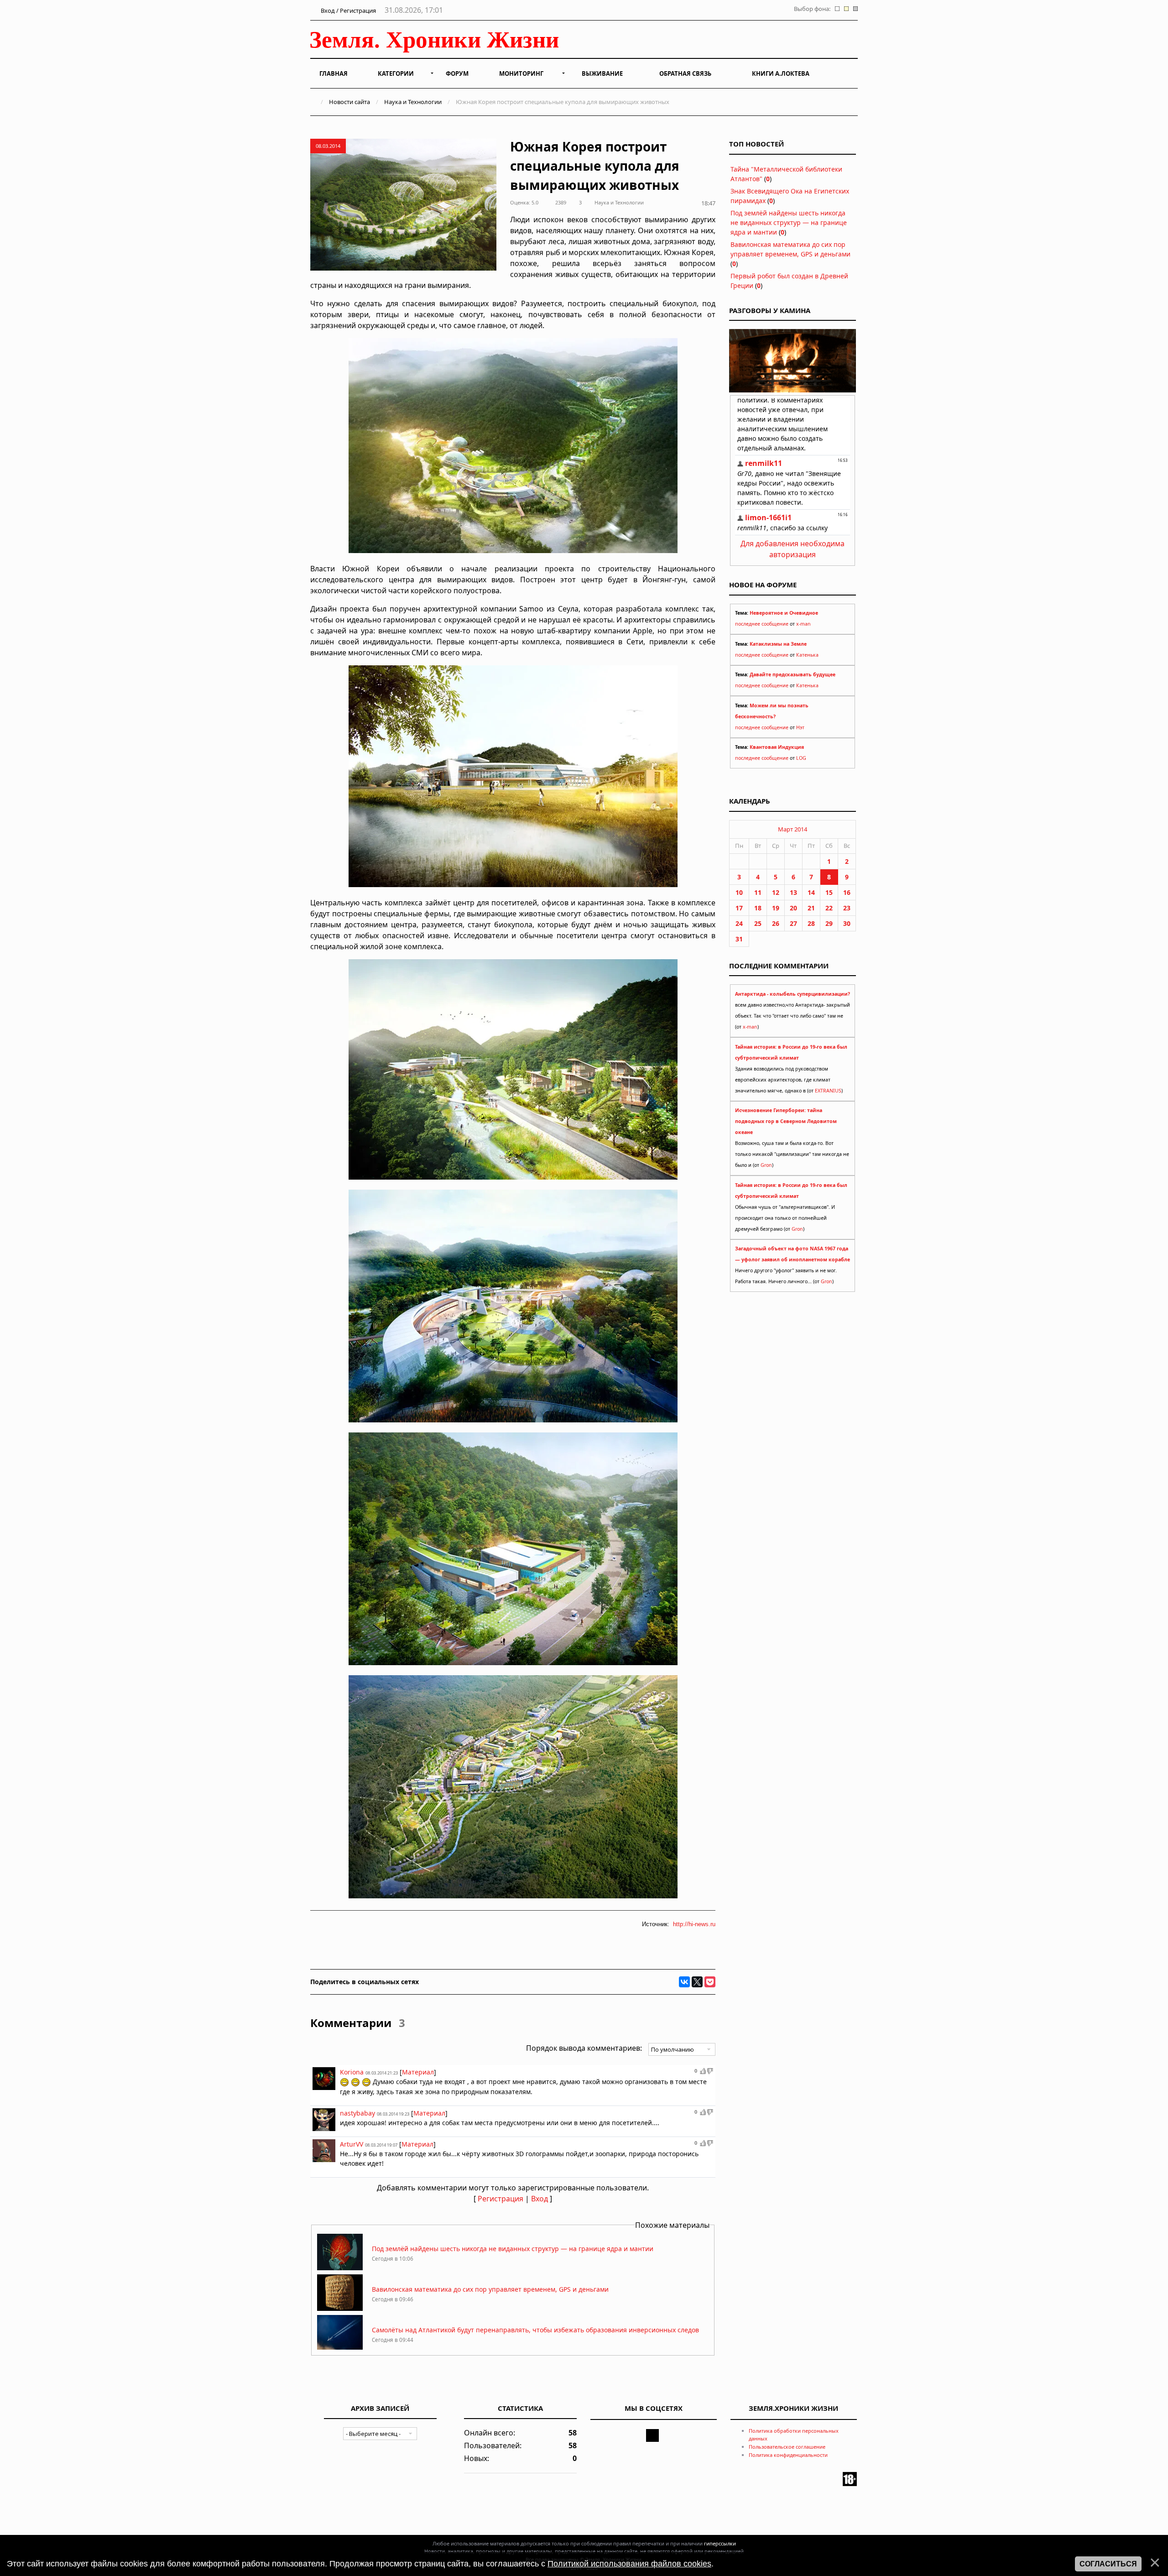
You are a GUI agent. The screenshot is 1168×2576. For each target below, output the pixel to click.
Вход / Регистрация (348, 10)
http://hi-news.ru (694, 1924)
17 (739, 908)
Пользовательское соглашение (787, 2447)
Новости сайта (349, 102)
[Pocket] (710, 1982)
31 (739, 939)
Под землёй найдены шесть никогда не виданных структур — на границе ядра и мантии (513, 2249)
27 (793, 923)
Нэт (800, 727)
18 (758, 908)
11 (758, 892)
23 (847, 908)
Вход (540, 2199)
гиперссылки (720, 2543)
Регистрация (501, 2199)
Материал (418, 2072)
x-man (803, 624)
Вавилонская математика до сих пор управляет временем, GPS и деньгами (490, 2289)
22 (829, 908)
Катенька (807, 655)
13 (793, 892)
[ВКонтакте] (684, 1982)
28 (811, 923)
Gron (766, 1165)
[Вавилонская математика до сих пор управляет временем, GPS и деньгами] (340, 2308)
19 (776, 908)
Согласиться (1108, 2564)
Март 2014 (793, 829)
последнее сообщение (762, 624)
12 (776, 892)
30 (847, 923)
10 (739, 892)
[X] (697, 1982)
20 (793, 908)
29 (829, 923)
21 (811, 908)
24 (739, 923)
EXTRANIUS (828, 1091)
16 (847, 892)
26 (776, 923)
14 (811, 892)
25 (758, 923)
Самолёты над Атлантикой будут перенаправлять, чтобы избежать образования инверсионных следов (535, 2330)
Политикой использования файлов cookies (629, 2564)
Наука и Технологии (413, 102)
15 (829, 892)
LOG (801, 758)
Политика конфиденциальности (788, 2455)
